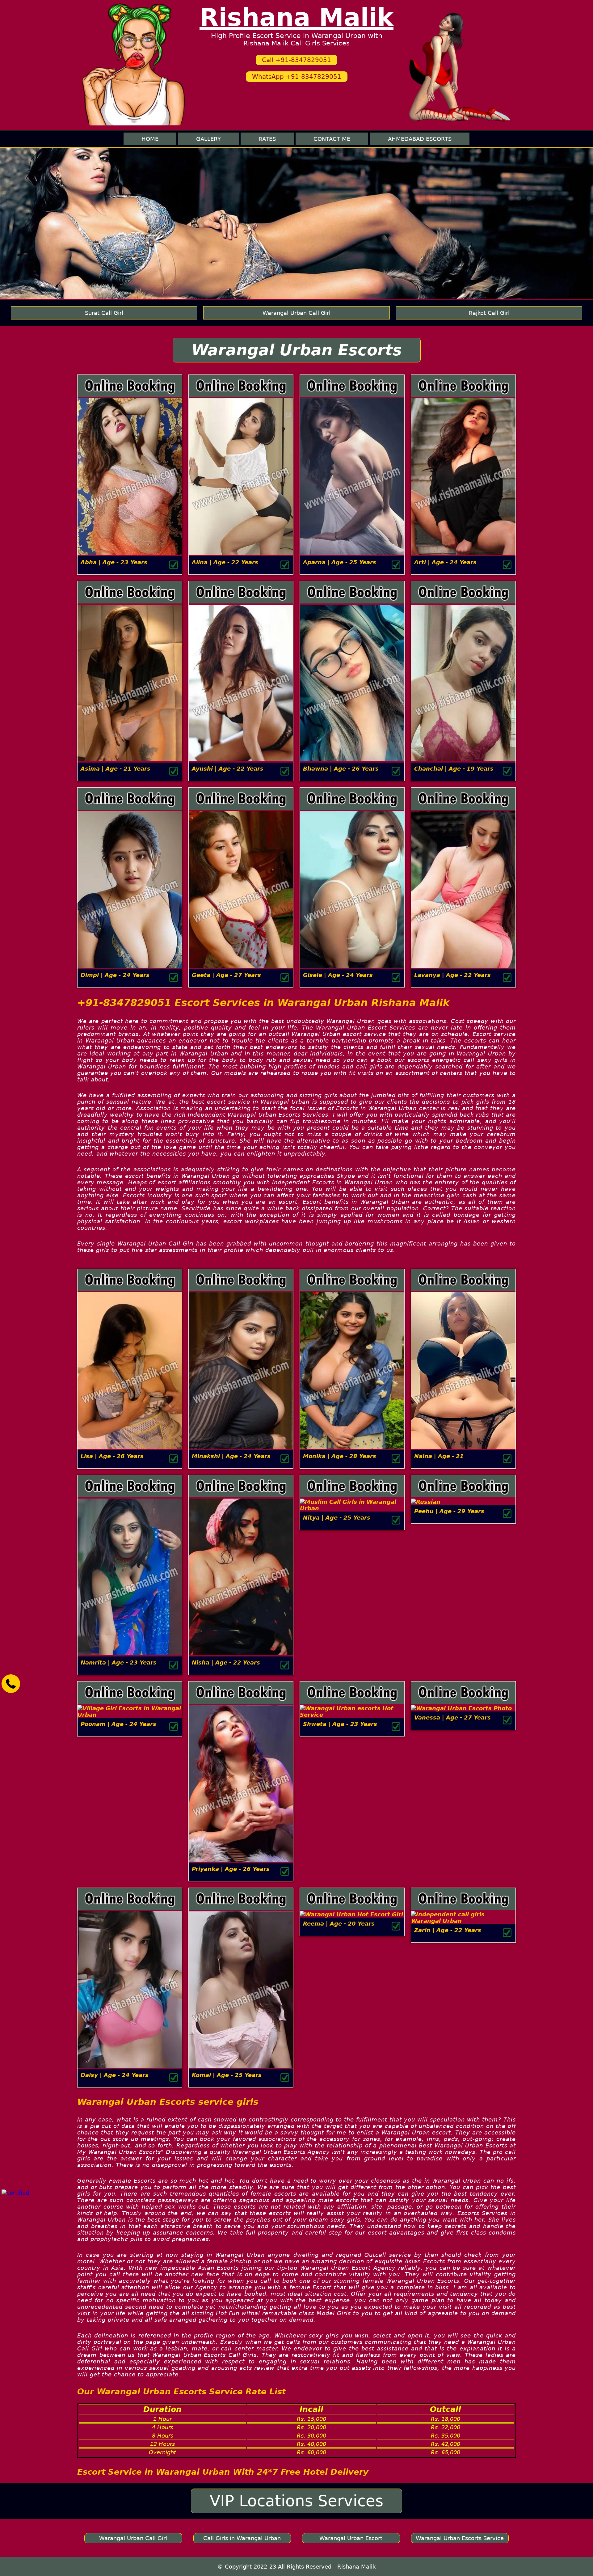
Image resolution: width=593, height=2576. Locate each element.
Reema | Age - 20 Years (339, 1924)
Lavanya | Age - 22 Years (452, 975)
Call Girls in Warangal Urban (242, 2538)
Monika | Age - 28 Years (340, 1456)
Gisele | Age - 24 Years (338, 975)
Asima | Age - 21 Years (116, 769)
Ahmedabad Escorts (420, 139)
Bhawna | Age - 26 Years (341, 769)
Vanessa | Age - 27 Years (452, 1717)
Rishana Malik (296, 17)
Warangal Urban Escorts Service (460, 2538)
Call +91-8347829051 (296, 60)
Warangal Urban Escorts (297, 350)
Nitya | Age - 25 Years (337, 1518)
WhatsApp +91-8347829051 (297, 77)
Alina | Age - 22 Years (225, 562)
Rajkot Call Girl (489, 313)
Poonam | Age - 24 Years (118, 1724)
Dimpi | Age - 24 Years (115, 975)
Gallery (208, 139)
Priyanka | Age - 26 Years (231, 1869)
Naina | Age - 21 (439, 1456)
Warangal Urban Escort (351, 2538)
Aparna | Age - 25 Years (340, 562)
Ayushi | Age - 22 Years (228, 769)
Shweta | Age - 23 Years (340, 1724)
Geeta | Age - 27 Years (226, 975)
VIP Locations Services (296, 2501)
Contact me (332, 139)
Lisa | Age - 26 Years (112, 1456)
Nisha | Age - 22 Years (226, 1662)
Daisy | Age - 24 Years (115, 2075)
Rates (267, 139)
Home (150, 139)
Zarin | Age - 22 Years (448, 1930)
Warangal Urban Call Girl (296, 313)
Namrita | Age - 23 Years (119, 1662)
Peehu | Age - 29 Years (449, 1511)
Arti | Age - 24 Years (445, 562)
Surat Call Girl (104, 313)
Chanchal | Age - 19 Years (454, 769)
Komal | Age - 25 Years (227, 2075)
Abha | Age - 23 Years (114, 562)
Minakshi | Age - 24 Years (231, 1456)
